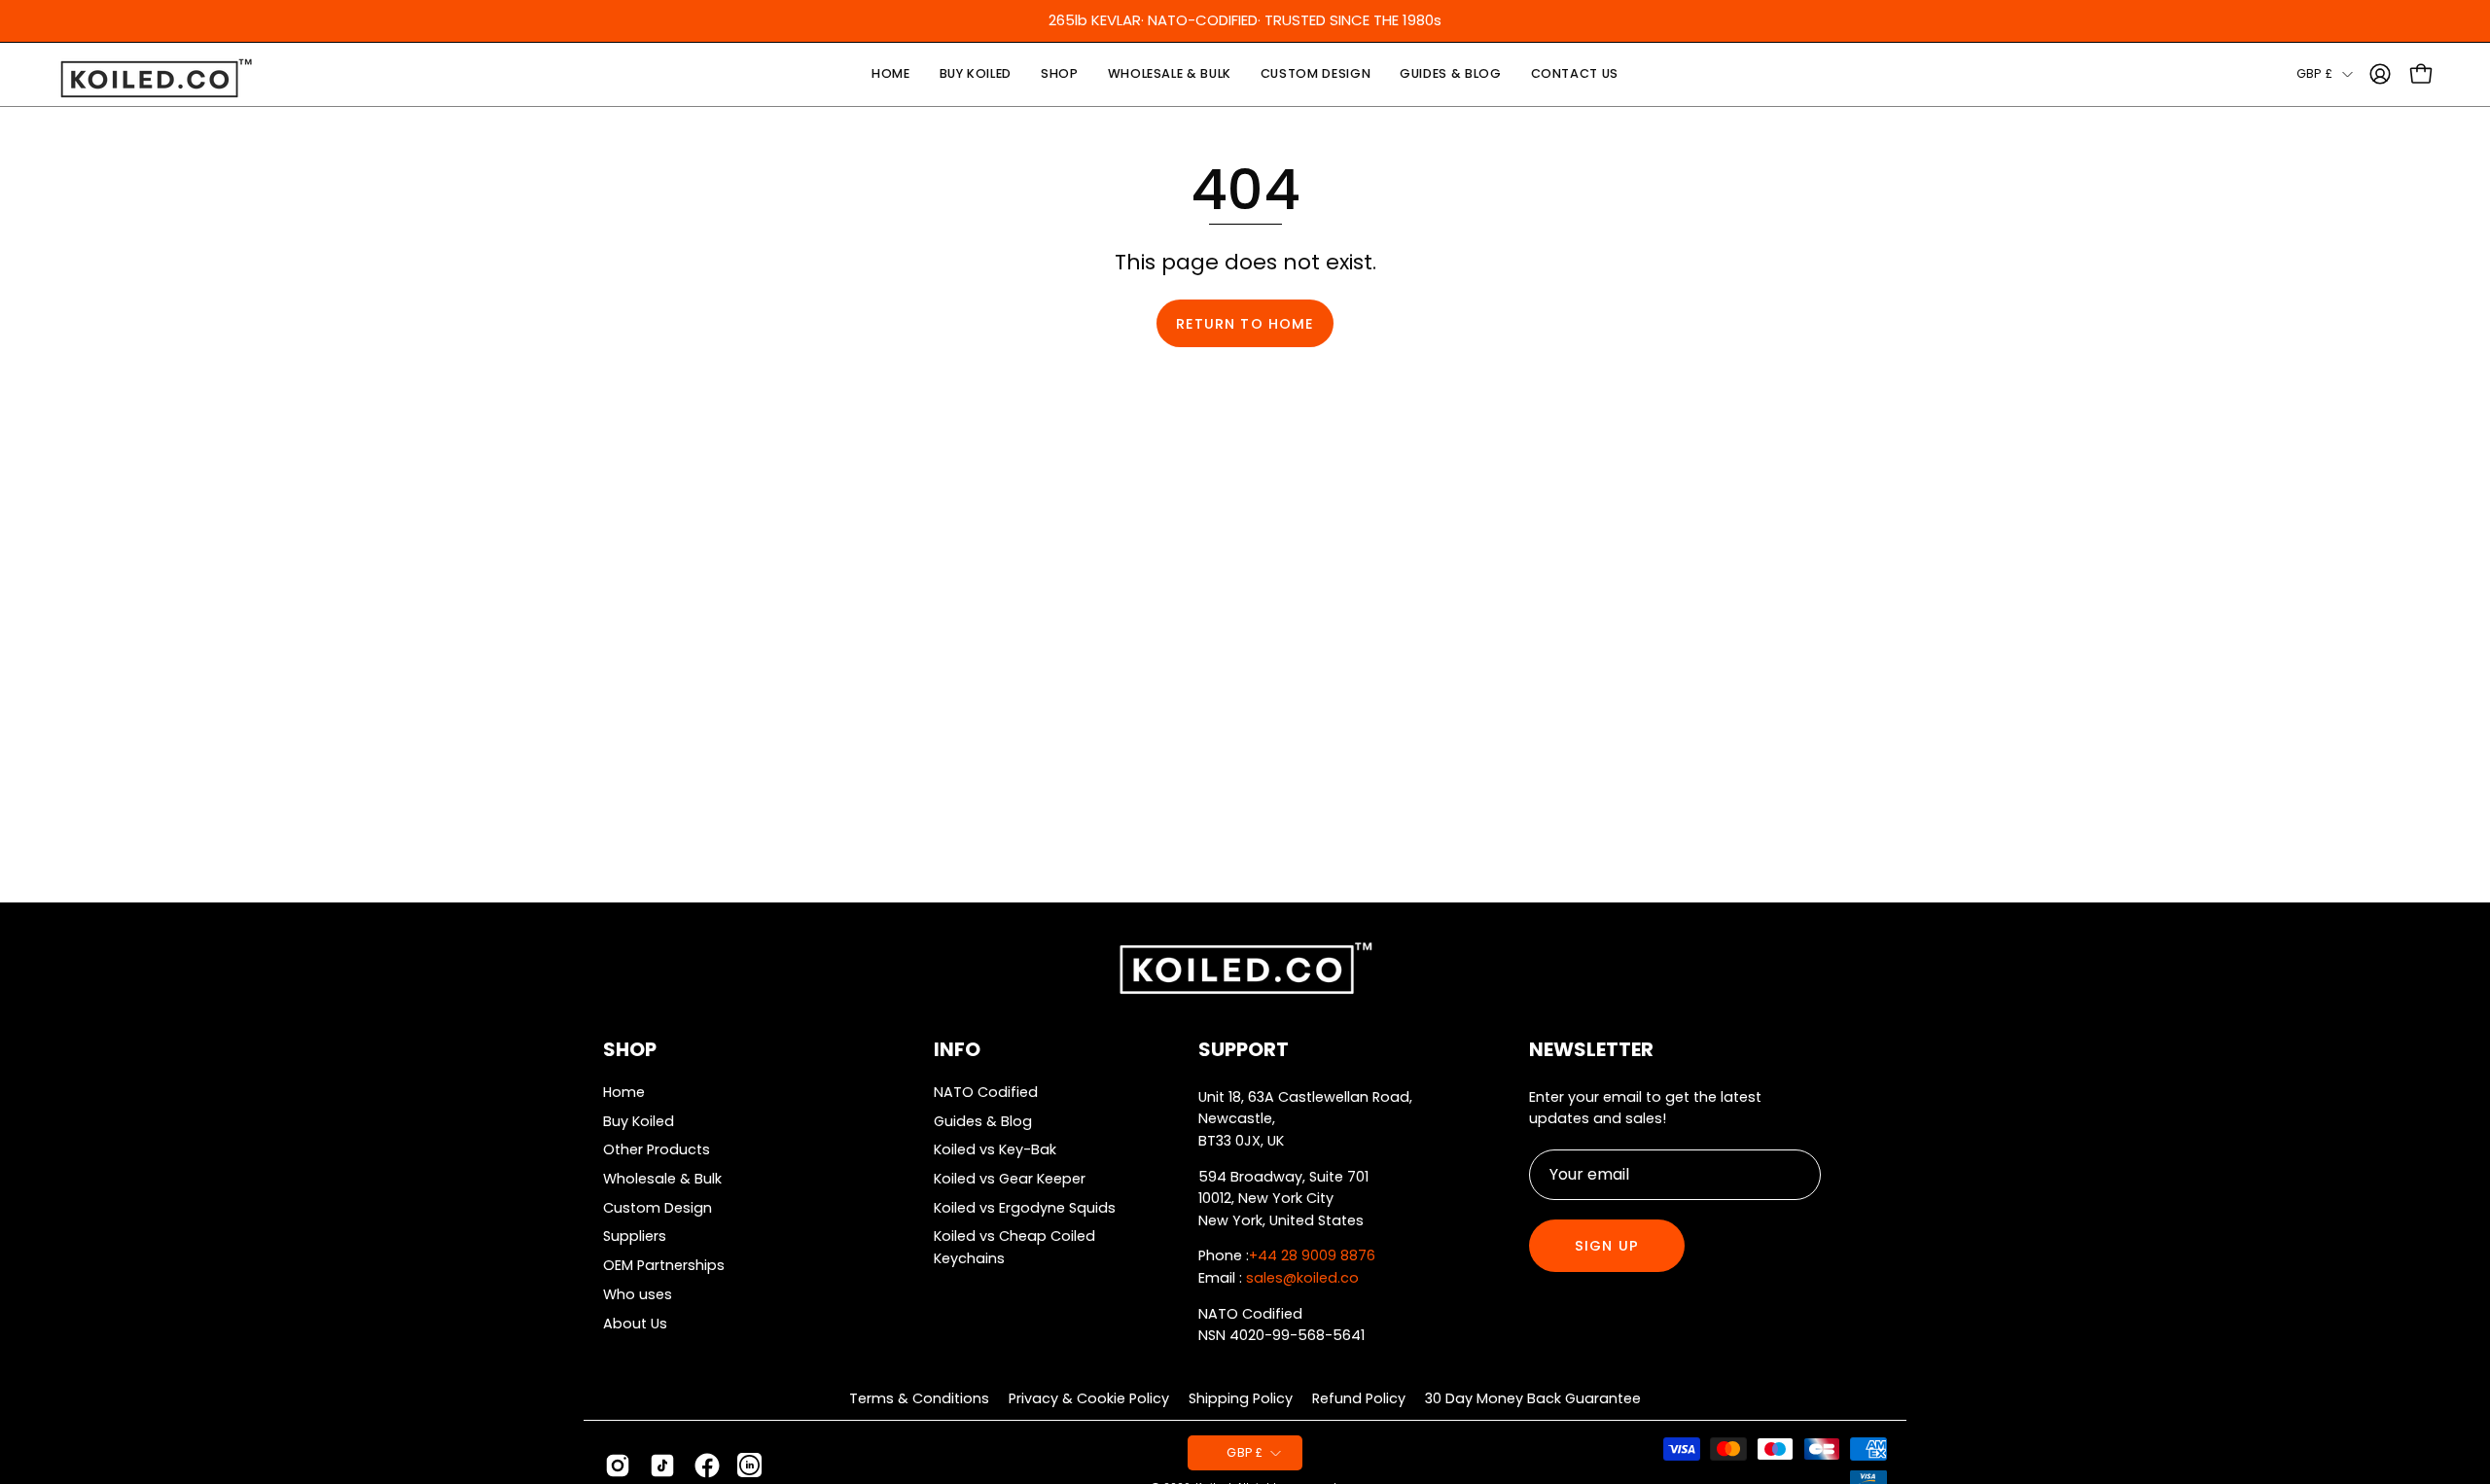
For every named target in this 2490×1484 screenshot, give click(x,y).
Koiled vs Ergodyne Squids (1025, 1207)
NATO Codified (986, 1092)
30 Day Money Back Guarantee (1533, 1398)
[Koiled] (156, 79)
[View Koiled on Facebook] (707, 1466)
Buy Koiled (639, 1120)
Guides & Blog (983, 1120)
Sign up (1607, 1246)
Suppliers (635, 1236)
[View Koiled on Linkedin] (749, 1466)
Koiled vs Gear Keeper (1010, 1179)
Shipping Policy (1241, 1398)
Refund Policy (1359, 1398)
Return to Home (1245, 324)
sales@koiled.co (1302, 1278)
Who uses (638, 1293)
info (957, 1050)
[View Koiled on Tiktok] (662, 1466)
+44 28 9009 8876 (1312, 1255)
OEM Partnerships (664, 1265)
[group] (1245, 21)
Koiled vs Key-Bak (995, 1149)
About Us (635, 1323)
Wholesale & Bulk (662, 1179)
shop (630, 1050)
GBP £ (2314, 73)
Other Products (657, 1149)
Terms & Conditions (919, 1398)
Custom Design (658, 1207)
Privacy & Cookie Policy (1089, 1398)
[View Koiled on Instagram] (618, 1466)
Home (624, 1092)
